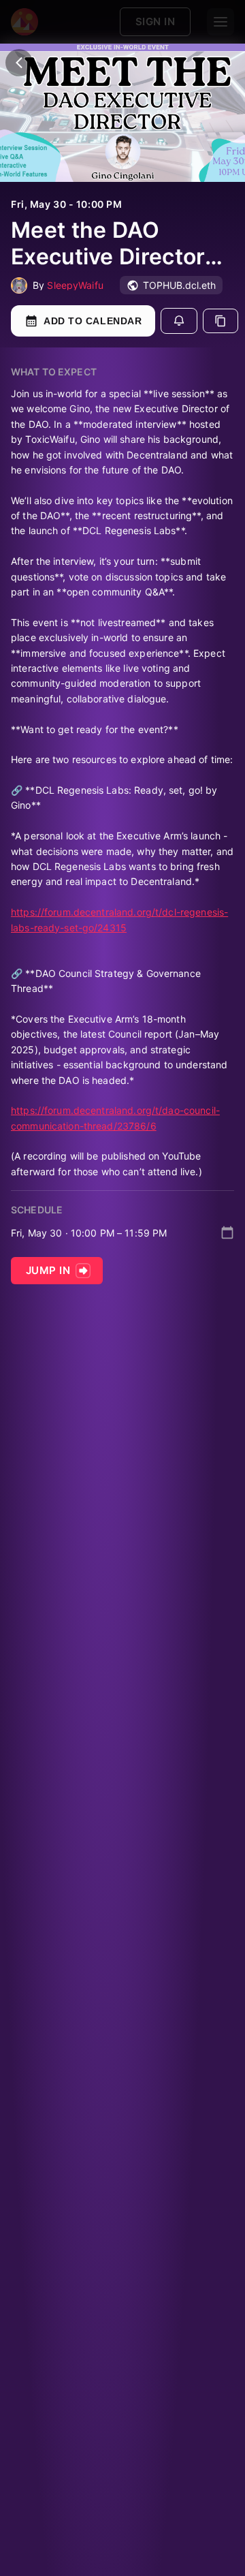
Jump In (48, 1270)
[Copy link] (220, 321)
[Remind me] (179, 321)
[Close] (19, 63)
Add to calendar (93, 321)
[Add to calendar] (227, 1232)
